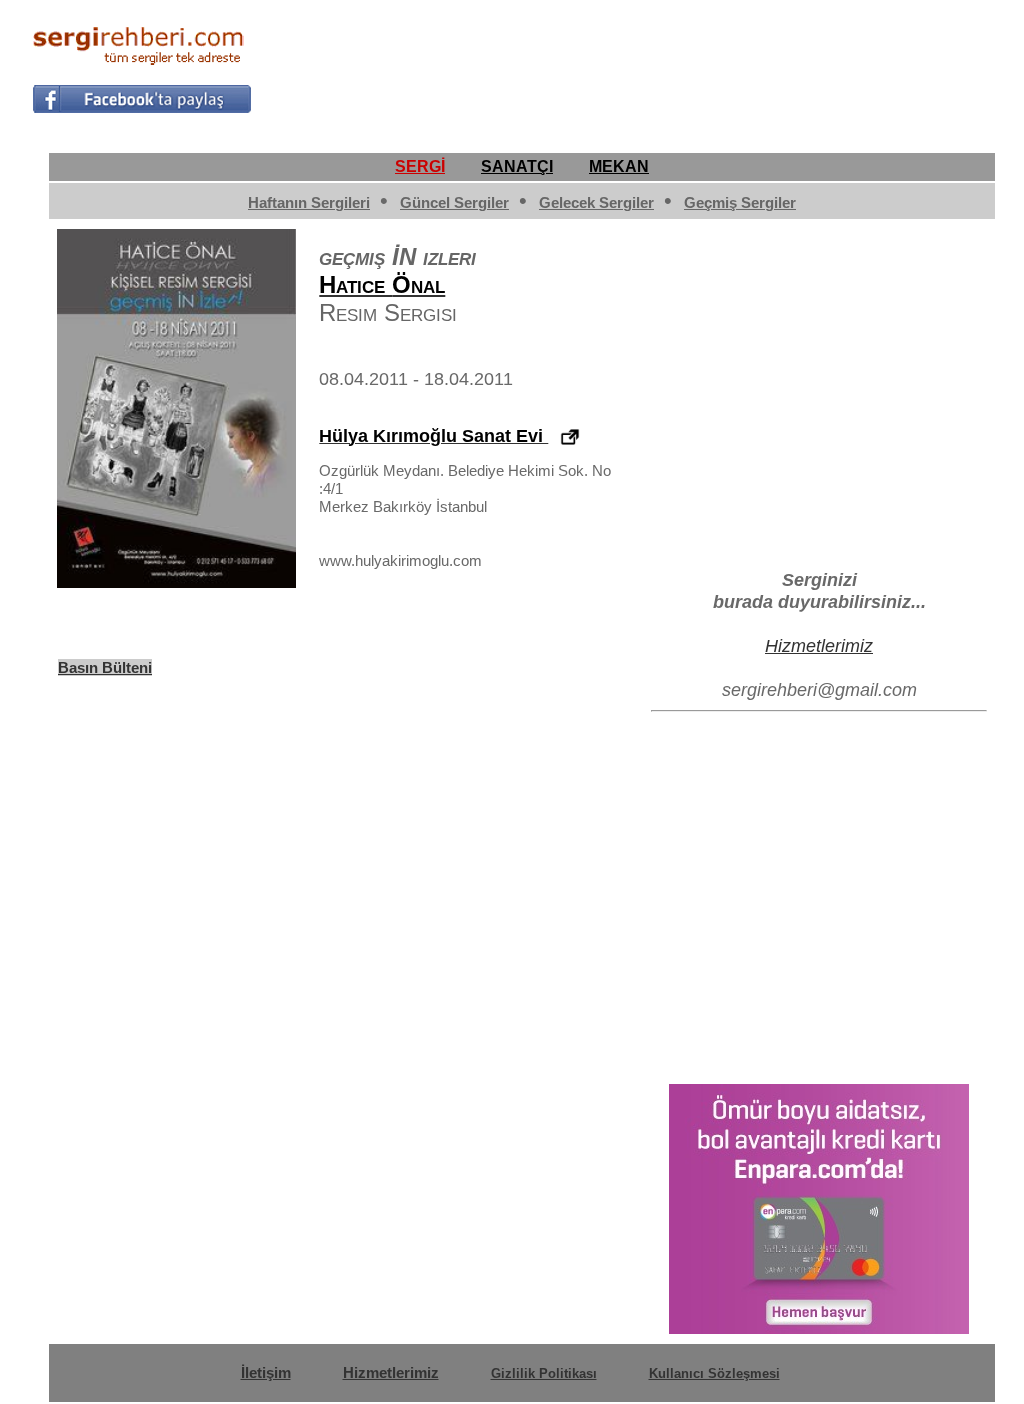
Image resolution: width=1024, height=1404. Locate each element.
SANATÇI (517, 166)
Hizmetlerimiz (819, 645)
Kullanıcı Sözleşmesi (714, 1373)
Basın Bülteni (105, 667)
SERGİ (420, 166)
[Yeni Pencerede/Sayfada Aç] (570, 437)
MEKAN (619, 166)
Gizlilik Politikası (544, 1373)
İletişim (266, 1372)
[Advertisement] (628, 66)
